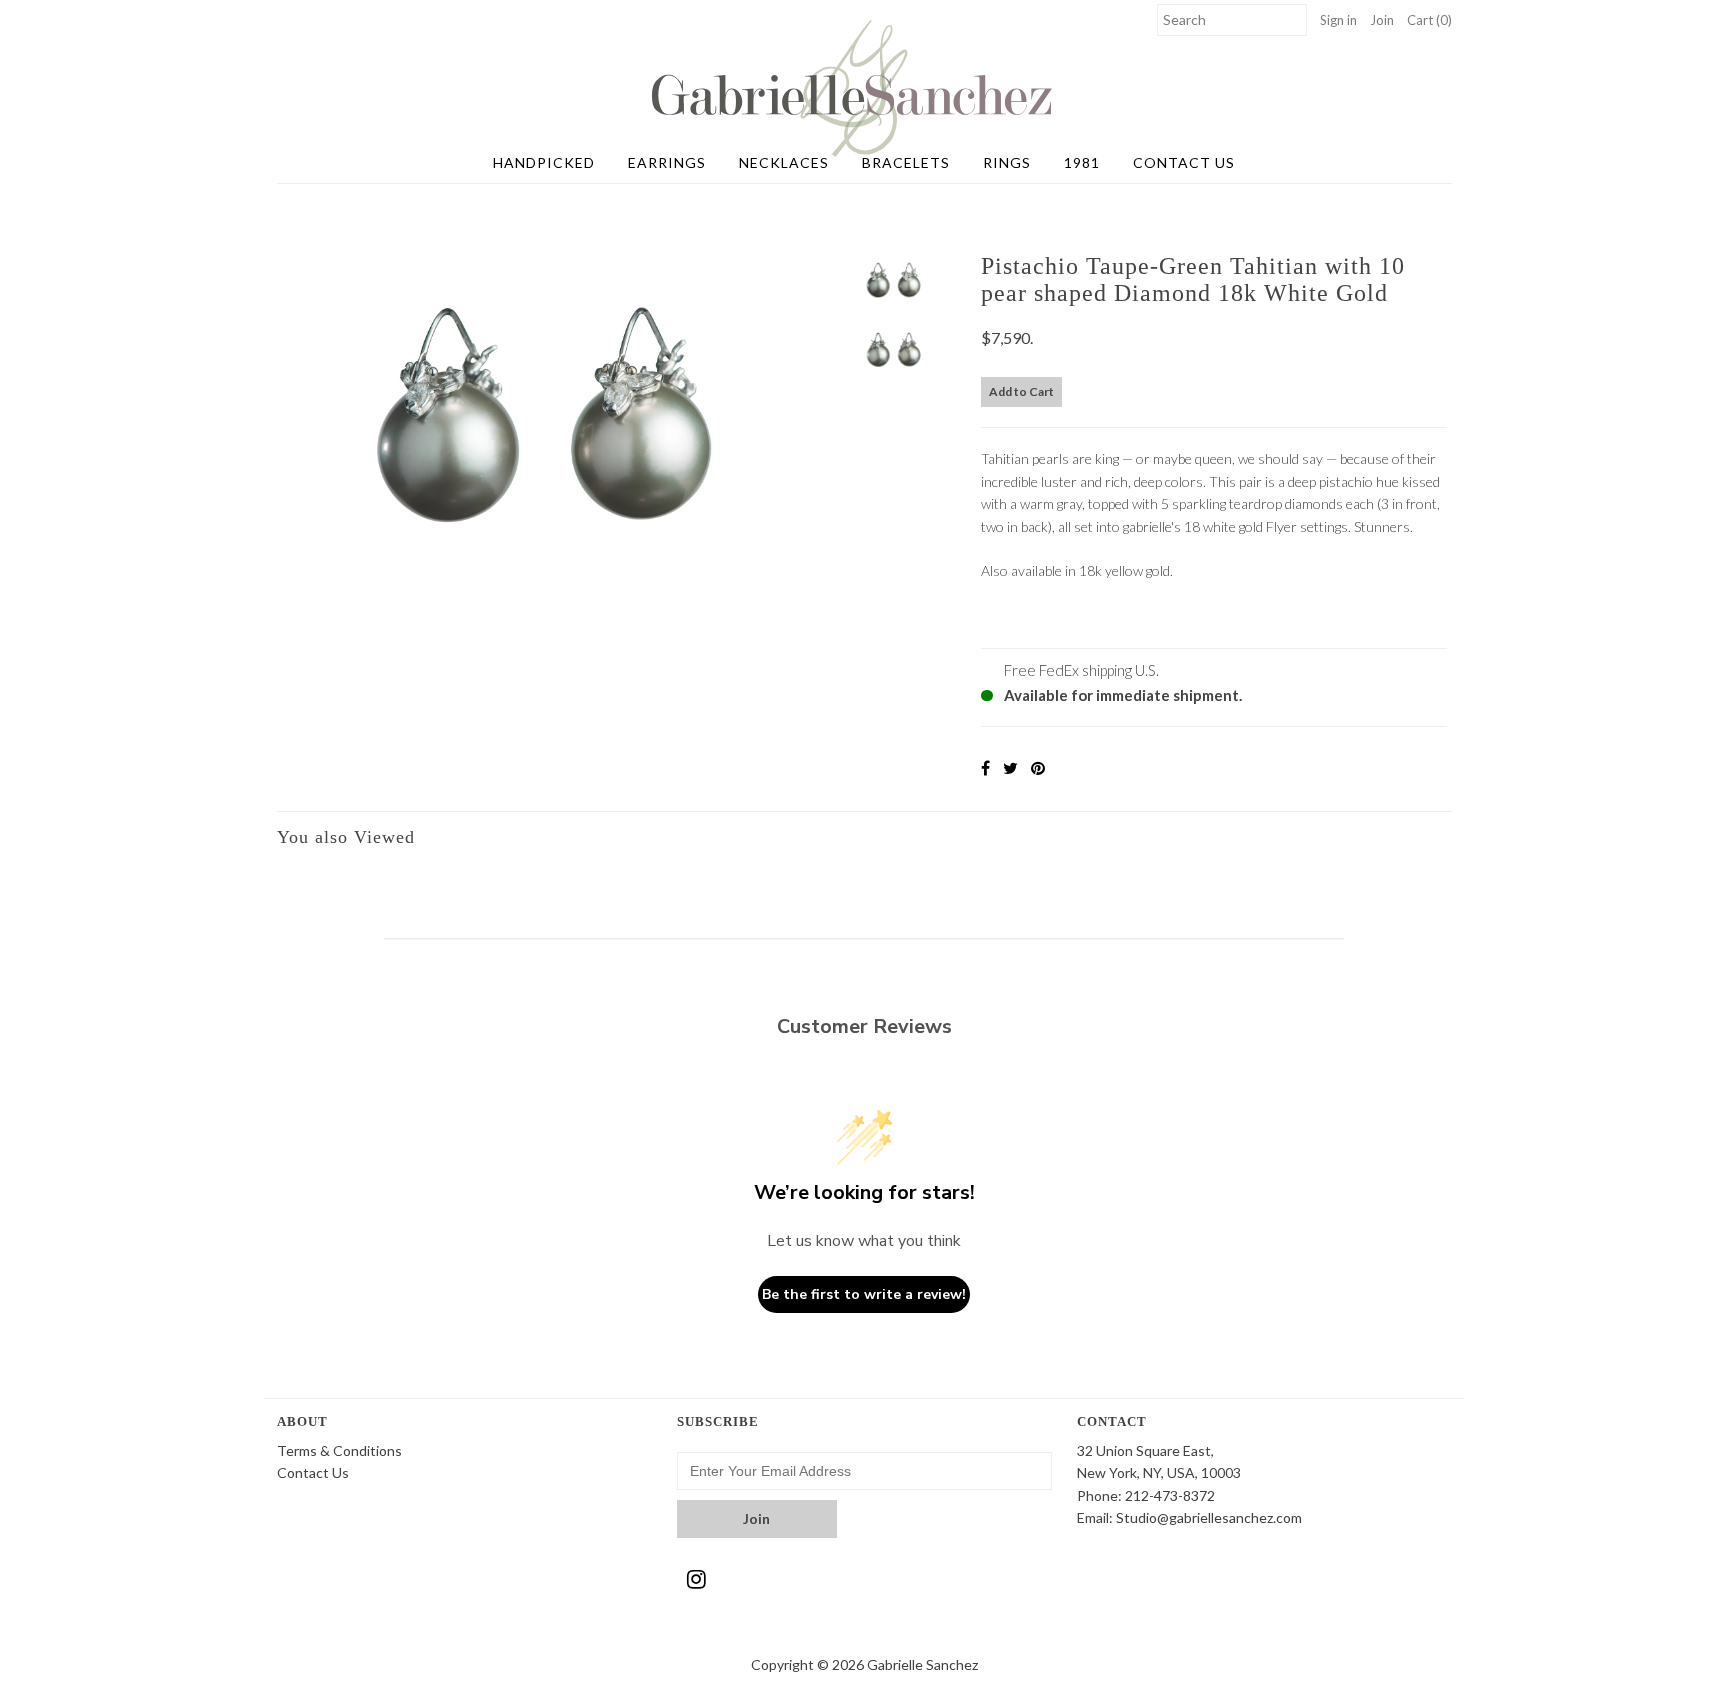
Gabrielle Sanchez (922, 1664)
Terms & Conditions (339, 1450)
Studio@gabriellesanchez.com (1209, 1517)
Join (1382, 20)
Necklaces (784, 162)
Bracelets (906, 162)
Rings (1007, 162)
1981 (1082, 162)
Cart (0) (1429, 20)
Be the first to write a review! (864, 1294)
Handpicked (544, 162)
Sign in (1338, 20)
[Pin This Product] (1038, 767)
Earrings (667, 162)
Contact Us (1184, 162)
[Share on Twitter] (1010, 767)
